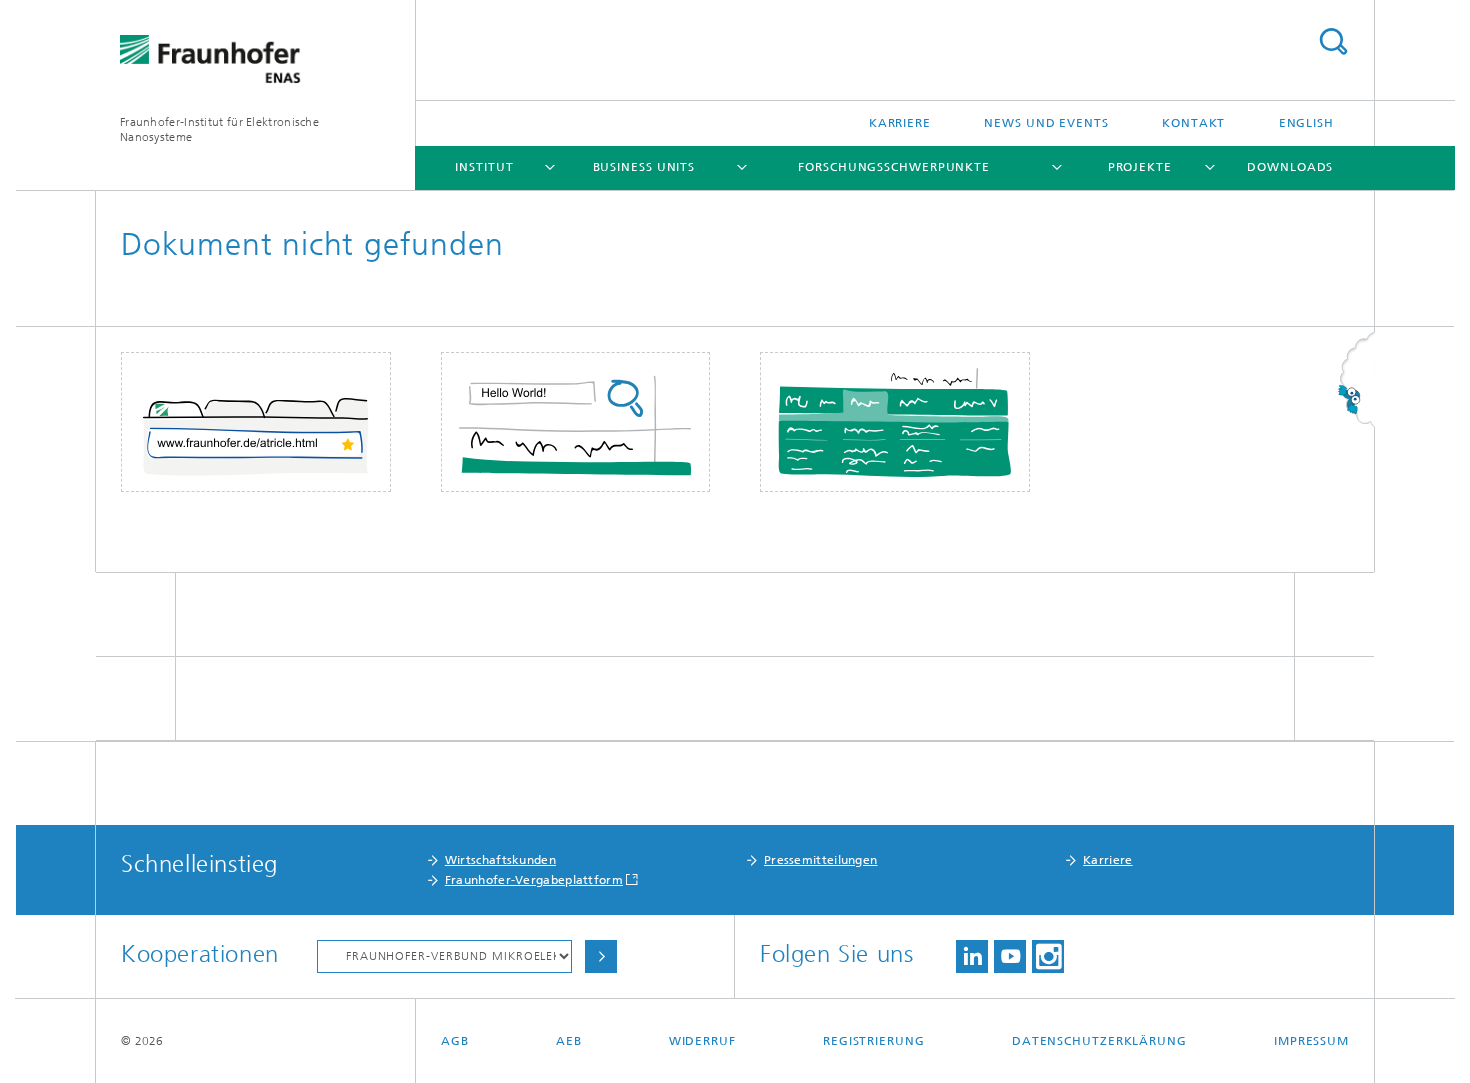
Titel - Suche (1333, 41)
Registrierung (874, 1041)
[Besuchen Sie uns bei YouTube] (1010, 956)
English (1306, 123)
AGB (455, 1041)
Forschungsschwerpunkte (894, 167)
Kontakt (1193, 123)
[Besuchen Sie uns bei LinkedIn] (972, 956)
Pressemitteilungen (820, 860)
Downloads (1290, 167)
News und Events (1046, 123)
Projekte (1140, 167)
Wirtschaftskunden (500, 860)
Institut (484, 167)
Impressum (1311, 1041)
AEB (569, 1041)
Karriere (900, 123)
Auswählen (601, 956)
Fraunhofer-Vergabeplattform (534, 880)
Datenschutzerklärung (1099, 1041)
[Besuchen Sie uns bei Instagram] (1048, 956)
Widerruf (702, 1041)
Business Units (644, 167)
